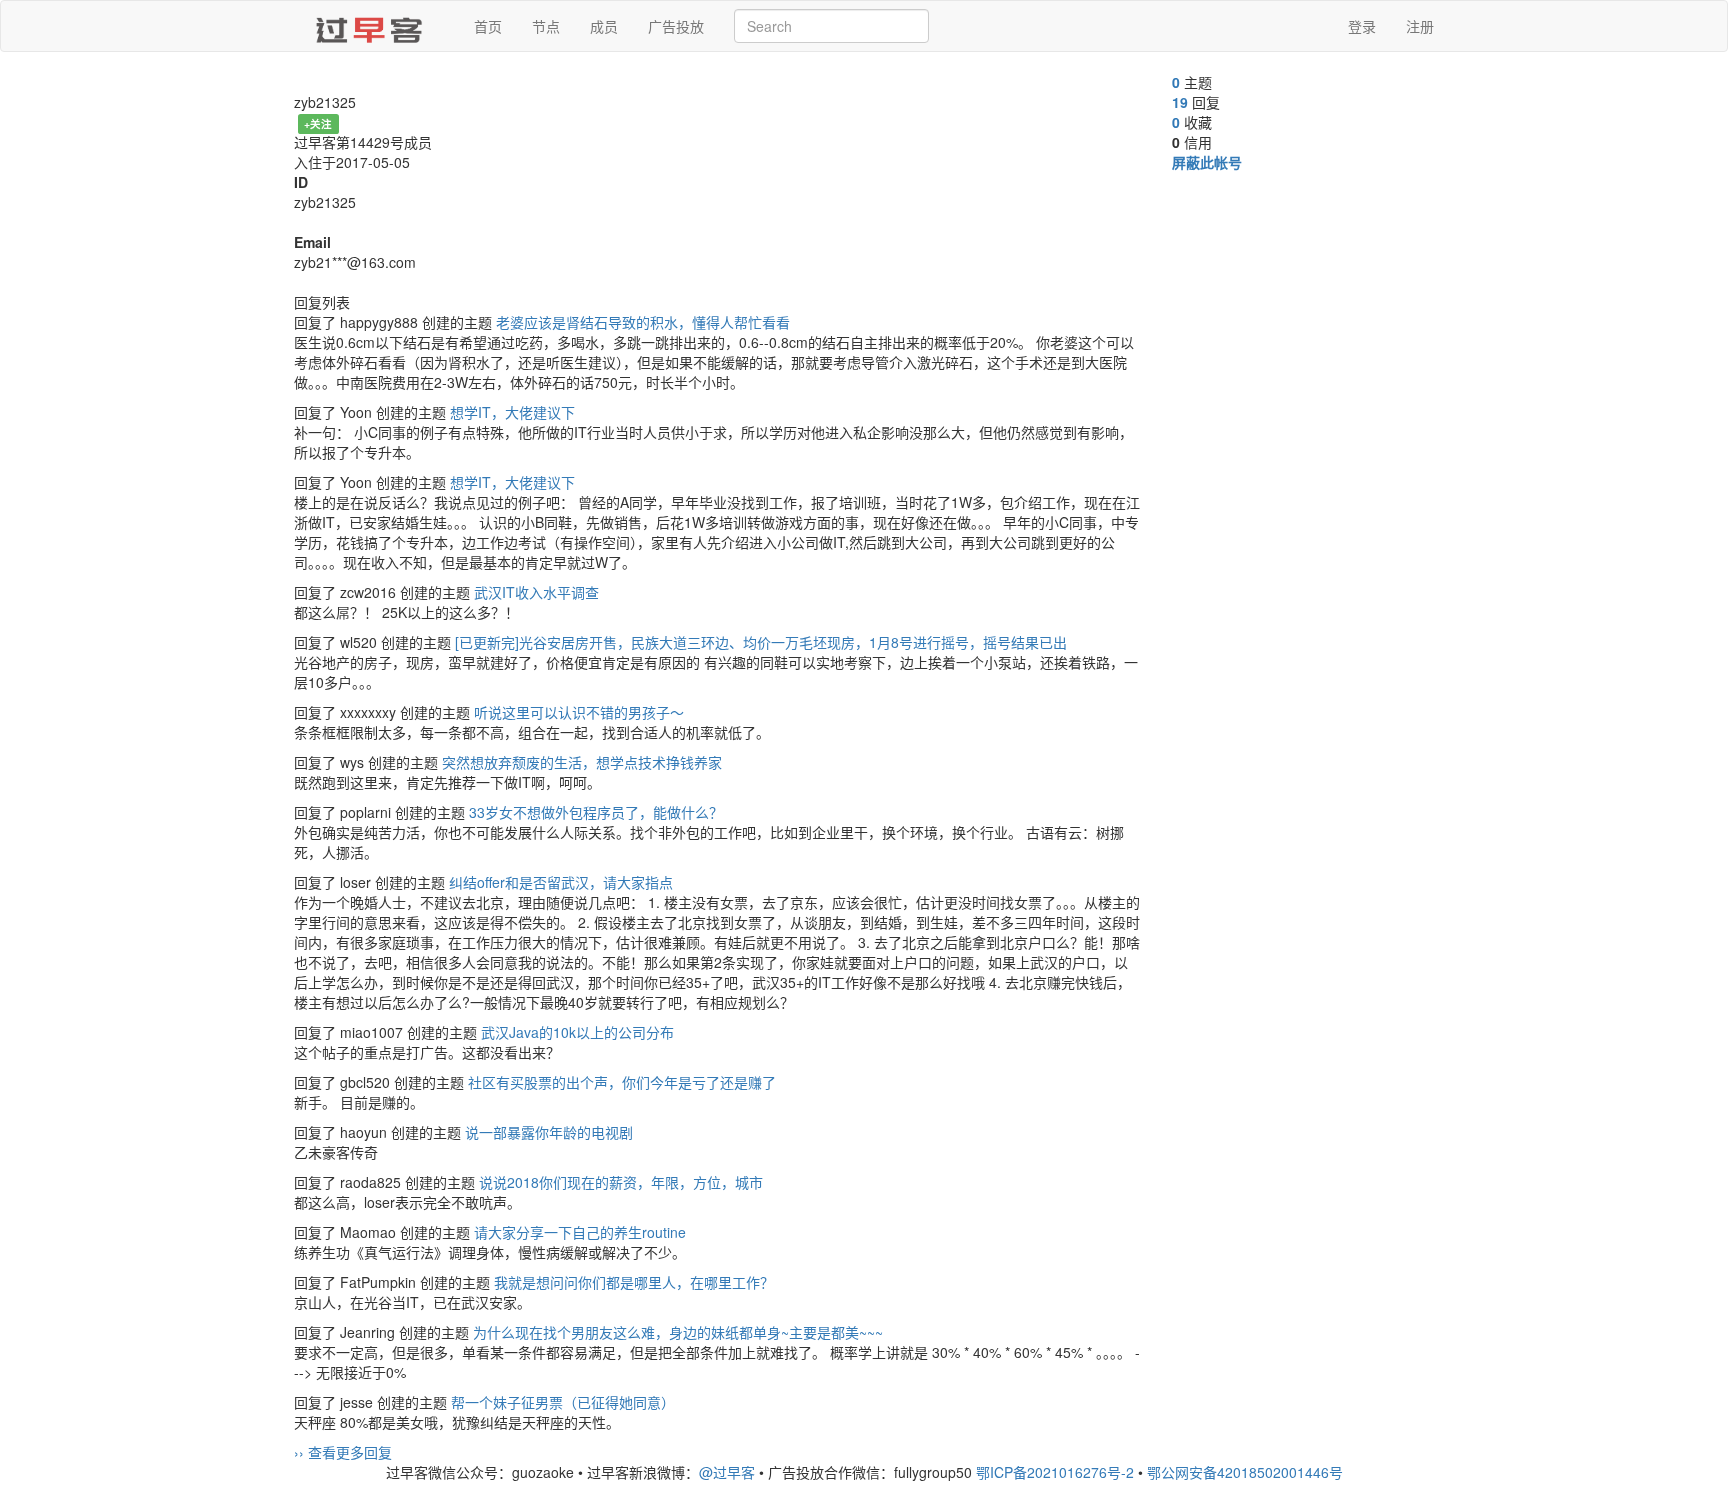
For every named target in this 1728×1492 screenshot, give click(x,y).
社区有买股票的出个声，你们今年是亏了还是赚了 (622, 1082)
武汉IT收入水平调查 (536, 592)
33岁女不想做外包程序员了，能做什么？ (596, 812)
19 (1180, 102)
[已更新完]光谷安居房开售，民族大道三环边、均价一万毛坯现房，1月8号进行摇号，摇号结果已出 (761, 642)
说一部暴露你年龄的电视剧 (549, 1132)
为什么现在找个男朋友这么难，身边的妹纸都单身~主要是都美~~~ (678, 1332)
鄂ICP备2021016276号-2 (1055, 1472)
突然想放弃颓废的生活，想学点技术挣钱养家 (582, 762)
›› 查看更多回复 (343, 1452)
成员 (604, 26)
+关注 (318, 123)
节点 (546, 26)
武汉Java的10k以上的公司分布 (577, 1032)
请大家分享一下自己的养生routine (580, 1232)
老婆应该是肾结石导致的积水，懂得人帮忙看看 (643, 322)
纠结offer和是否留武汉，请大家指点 (561, 882)
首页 (488, 26)
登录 (1362, 26)
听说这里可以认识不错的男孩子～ (579, 712)
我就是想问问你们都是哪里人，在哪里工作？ (634, 1282)
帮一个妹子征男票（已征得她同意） (563, 1402)
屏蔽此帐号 (1207, 162)
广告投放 (676, 26)
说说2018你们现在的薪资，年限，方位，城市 (621, 1182)
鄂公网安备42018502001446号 (1245, 1472)
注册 (1420, 26)
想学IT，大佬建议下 (512, 412)
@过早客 (727, 1472)
